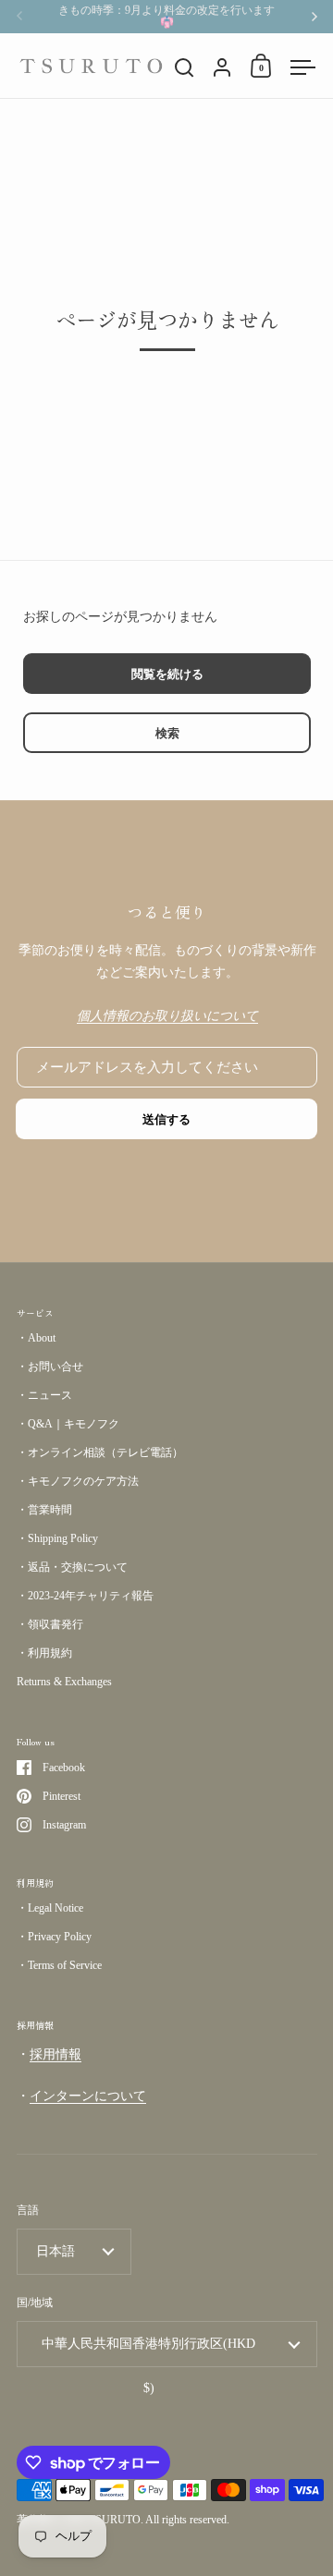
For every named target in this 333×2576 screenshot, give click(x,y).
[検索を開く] (185, 68)
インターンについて (88, 2096)
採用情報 (55, 2054)
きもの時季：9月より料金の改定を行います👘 (166, 17)
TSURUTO (115, 2520)
